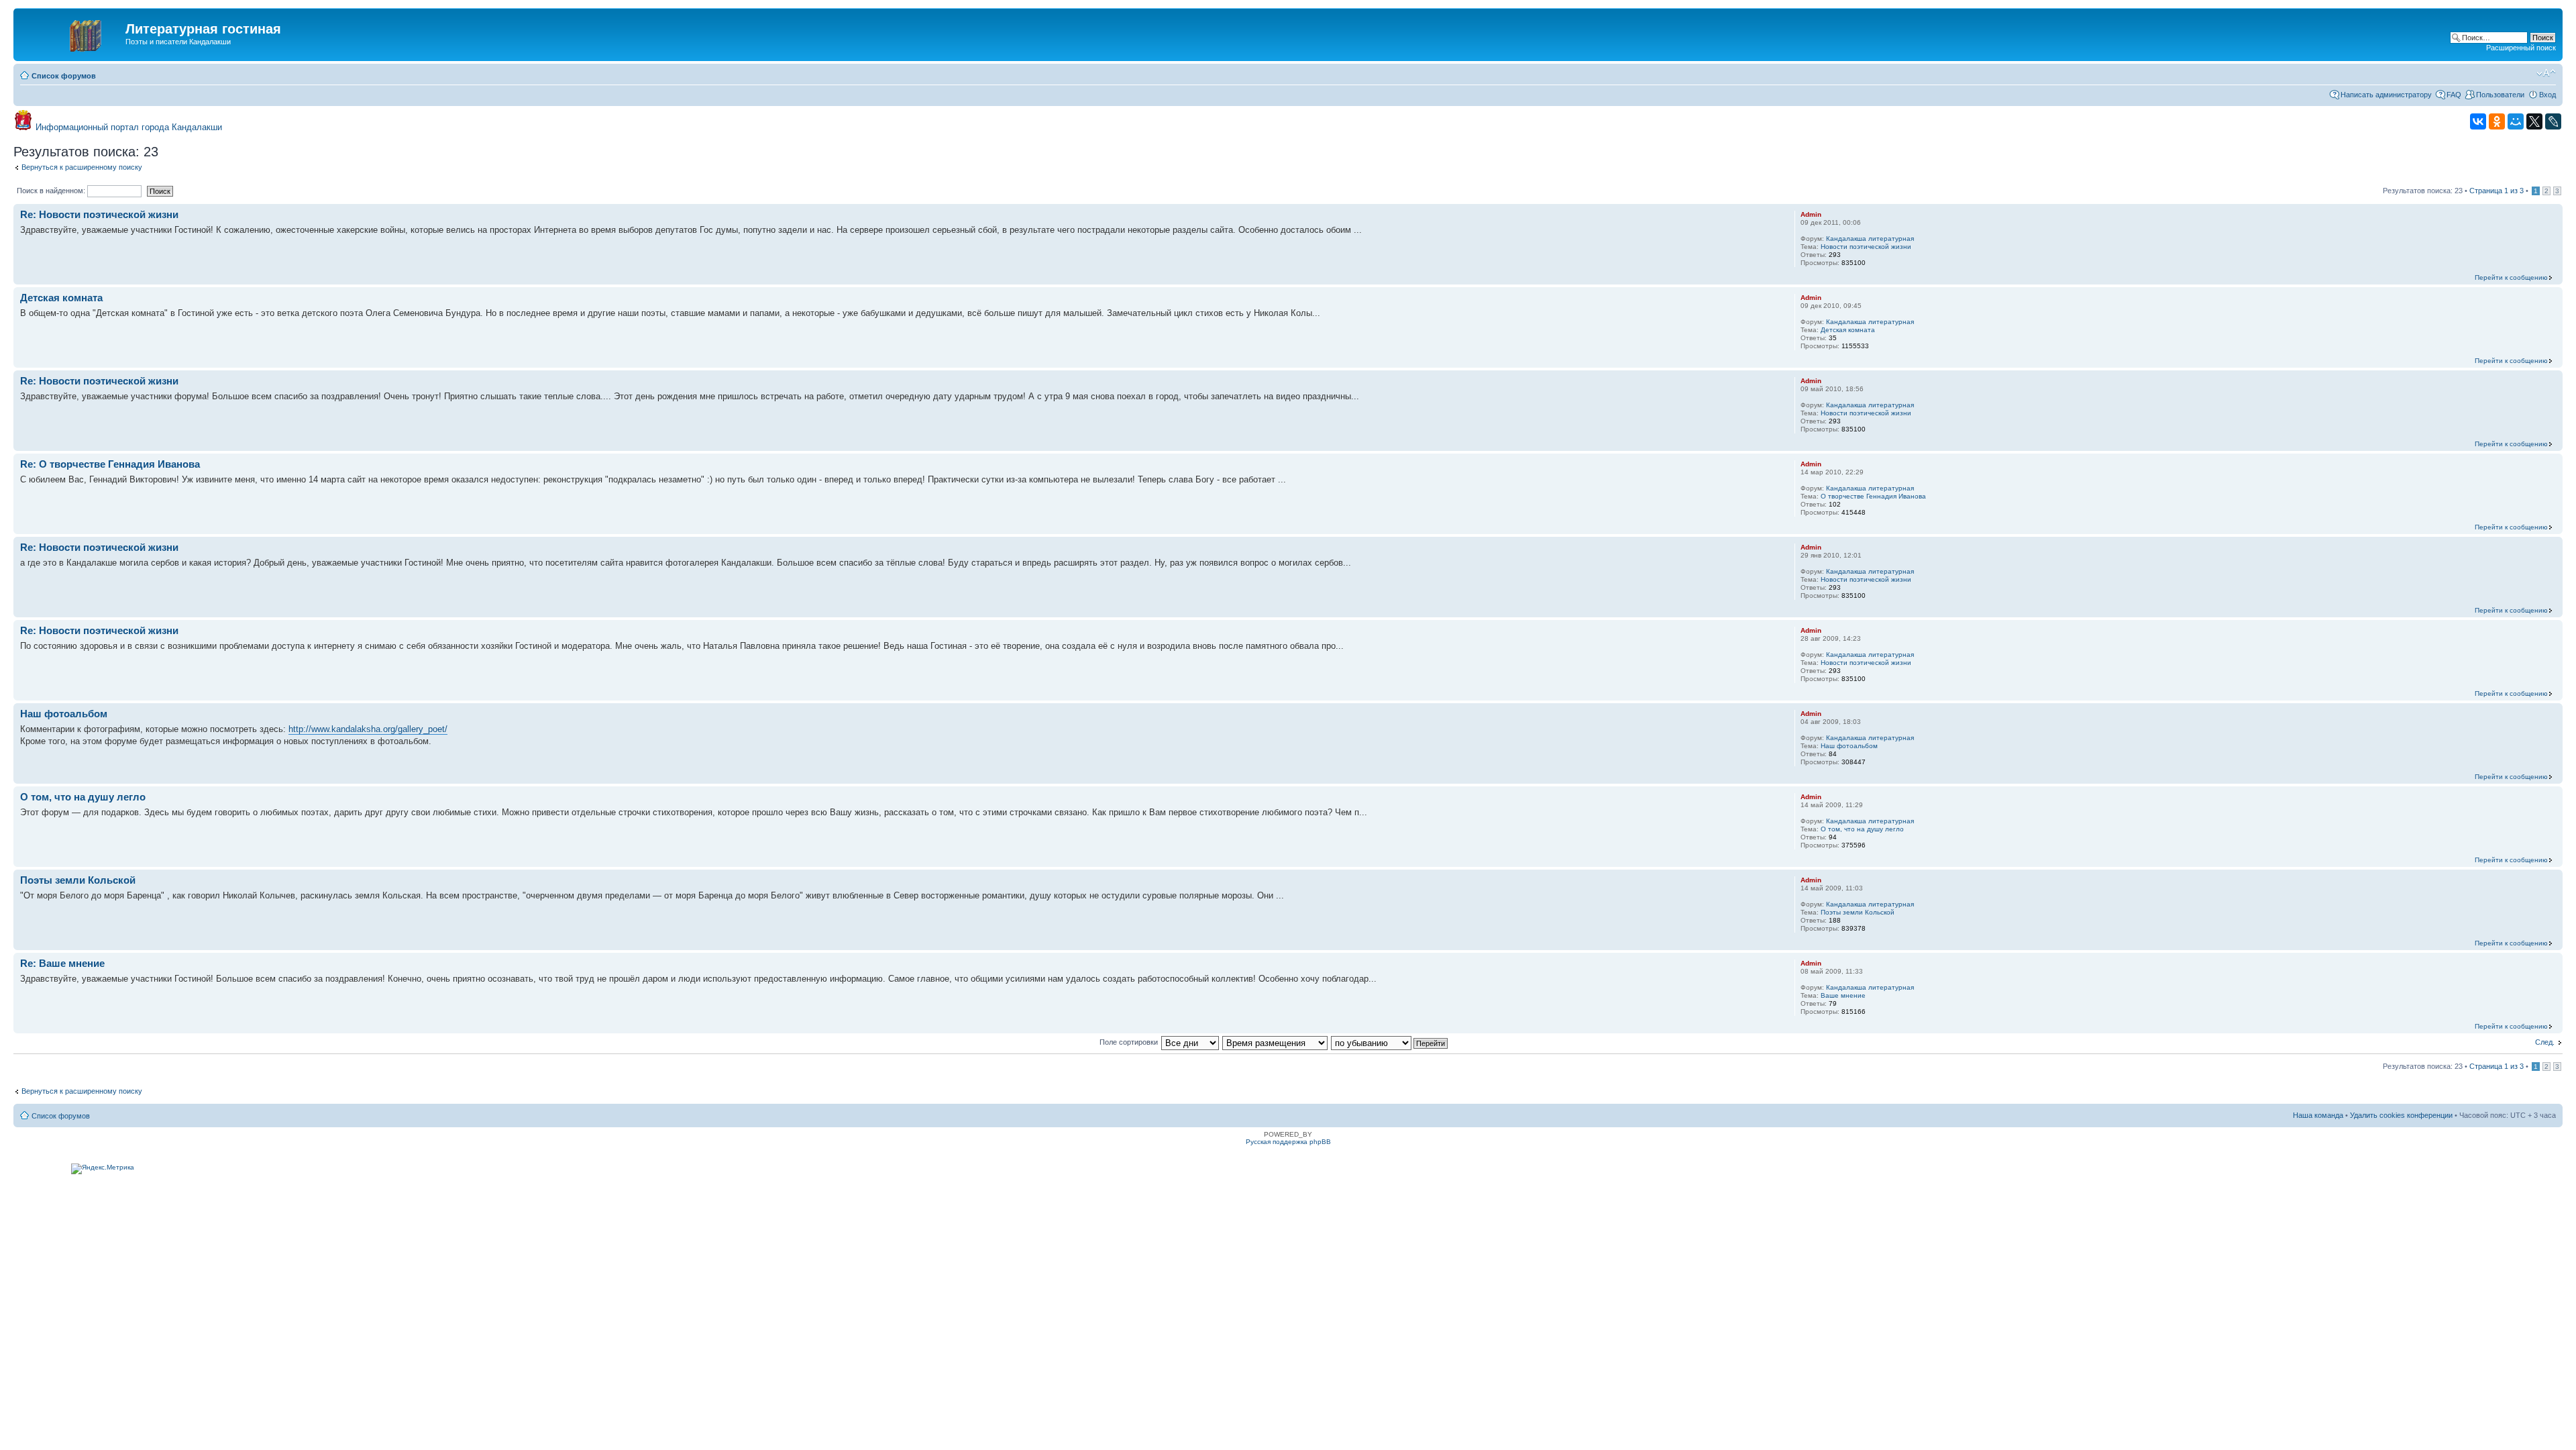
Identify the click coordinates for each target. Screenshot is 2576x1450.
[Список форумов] (71, 33)
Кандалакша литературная (1870, 239)
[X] (2534, 121)
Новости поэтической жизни (1866, 247)
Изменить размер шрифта (2546, 73)
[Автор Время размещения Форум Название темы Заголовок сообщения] (1276, 1042)
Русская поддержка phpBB (1288, 1142)
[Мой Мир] (2516, 121)
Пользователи (2500, 95)
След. (2545, 1042)
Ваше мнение (1843, 995)
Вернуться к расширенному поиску (82, 167)
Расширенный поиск (2521, 48)
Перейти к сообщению (2511, 277)
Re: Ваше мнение (62, 963)
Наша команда (2318, 1115)
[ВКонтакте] (2478, 121)
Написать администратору (2386, 95)
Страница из (2497, 191)
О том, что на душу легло (83, 797)
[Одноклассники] (2497, 121)
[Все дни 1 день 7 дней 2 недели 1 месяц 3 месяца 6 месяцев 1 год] (1190, 1042)
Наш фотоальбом (64, 714)
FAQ (2454, 95)
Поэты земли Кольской (78, 880)
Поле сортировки (1129, 1042)
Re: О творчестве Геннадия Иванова (110, 464)
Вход (2547, 95)
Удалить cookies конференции (2401, 1115)
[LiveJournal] (2553, 121)
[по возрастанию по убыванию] (1390, 1042)
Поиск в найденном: (52, 191)
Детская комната (61, 298)
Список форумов (64, 76)
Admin (1811, 214)
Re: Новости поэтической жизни (99, 214)
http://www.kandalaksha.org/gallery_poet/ (368, 729)
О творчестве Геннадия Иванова (1873, 496)
